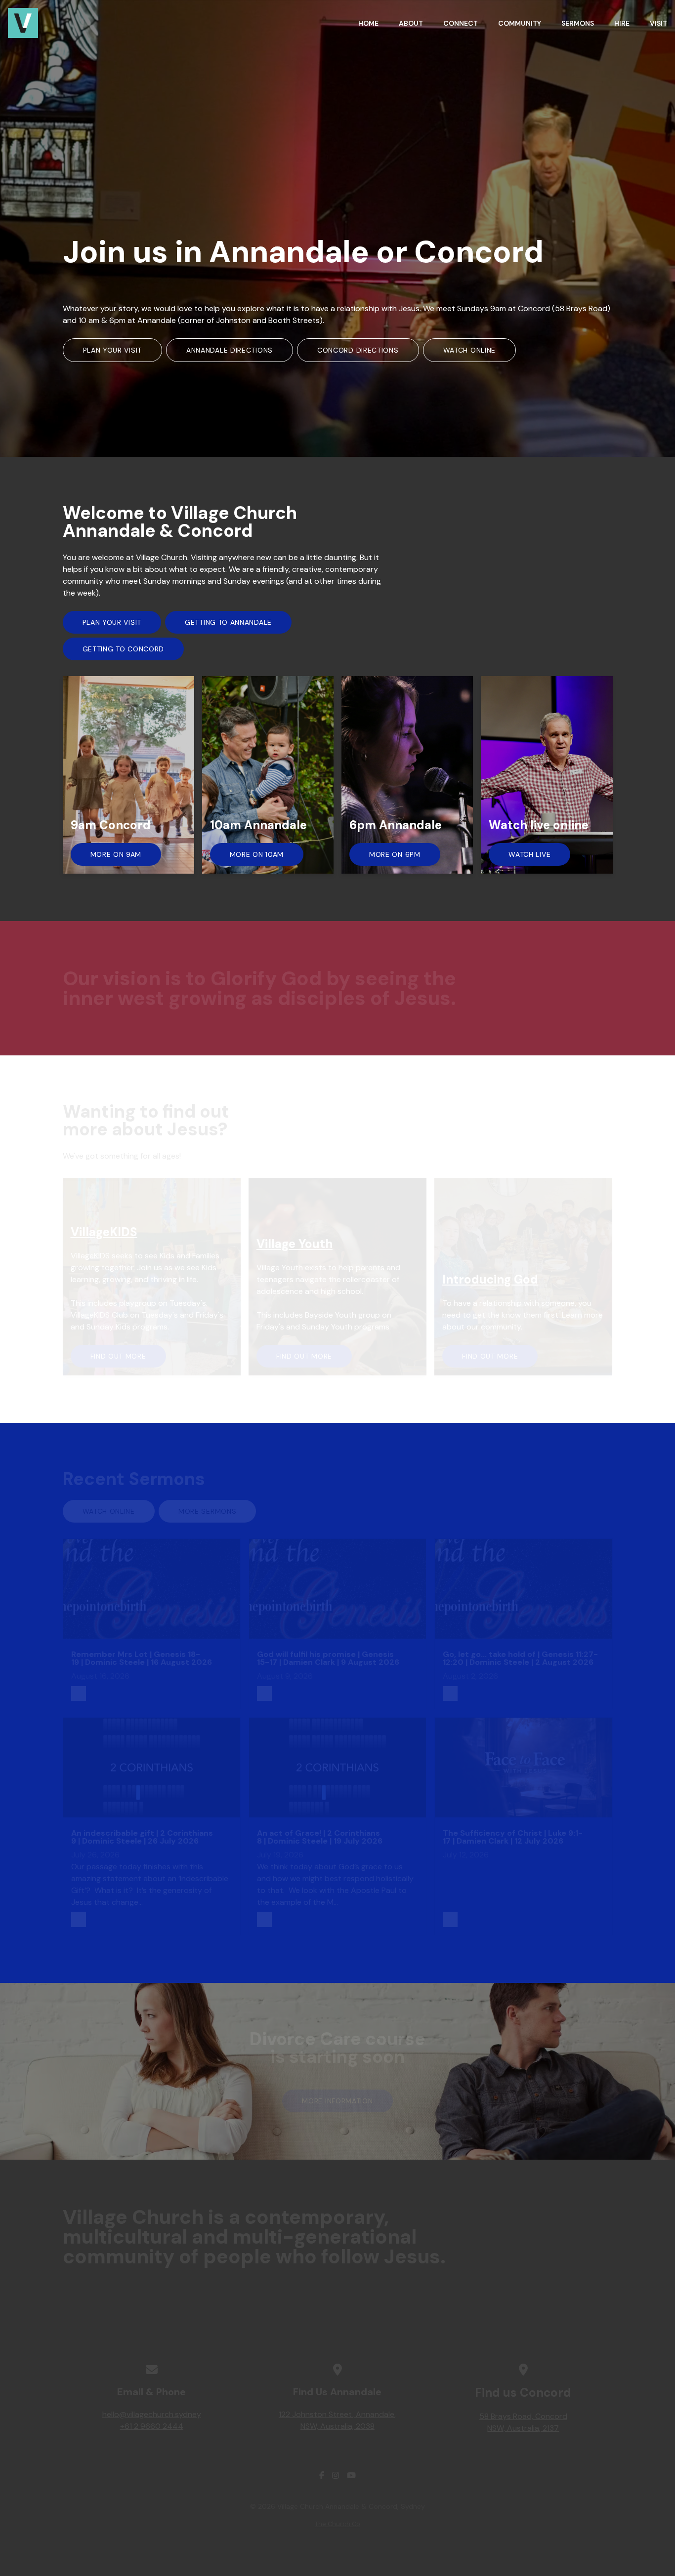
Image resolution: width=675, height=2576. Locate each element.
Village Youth (295, 1244)
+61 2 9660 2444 (152, 2426)
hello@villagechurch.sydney (152, 2414)
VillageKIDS (104, 1232)
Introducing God (490, 1279)
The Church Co (337, 2524)
